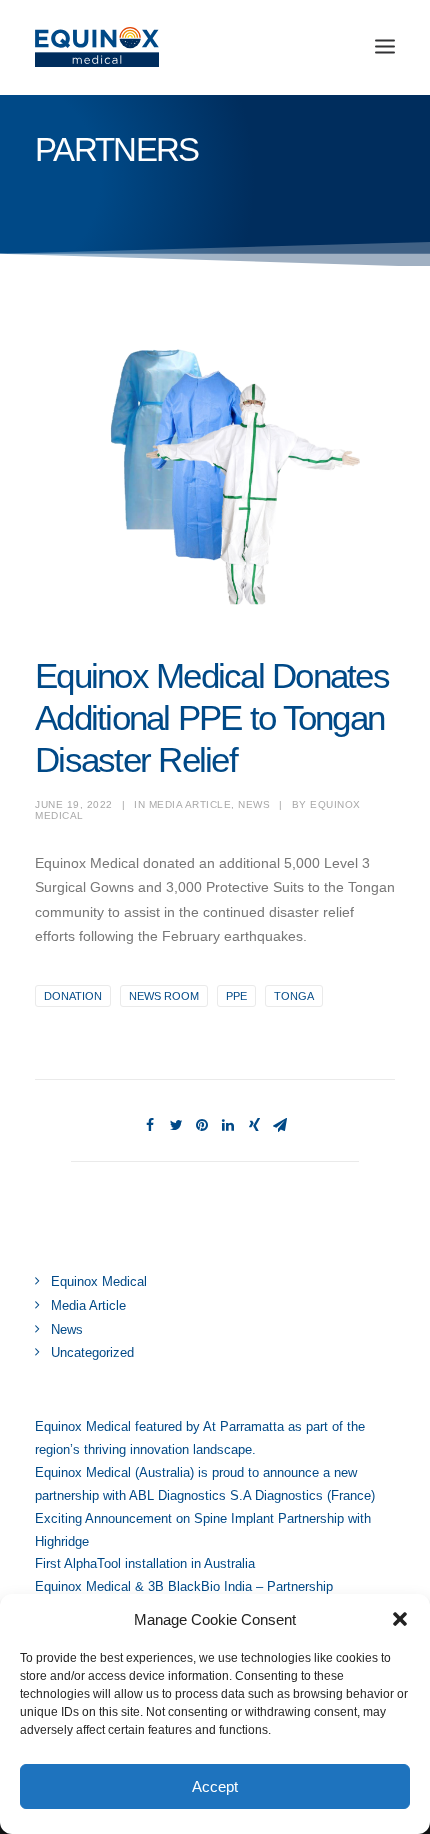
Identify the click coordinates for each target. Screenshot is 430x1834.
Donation (73, 996)
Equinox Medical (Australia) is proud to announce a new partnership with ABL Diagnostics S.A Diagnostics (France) (205, 1484)
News (254, 804)
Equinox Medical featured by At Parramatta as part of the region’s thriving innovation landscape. (200, 1438)
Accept (215, 1786)
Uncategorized (92, 1352)
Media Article (190, 804)
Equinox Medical (99, 1281)
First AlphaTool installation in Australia (145, 1563)
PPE (236, 996)
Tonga (294, 996)
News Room (164, 996)
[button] (400, 1619)
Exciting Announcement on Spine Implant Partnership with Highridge (203, 1530)
